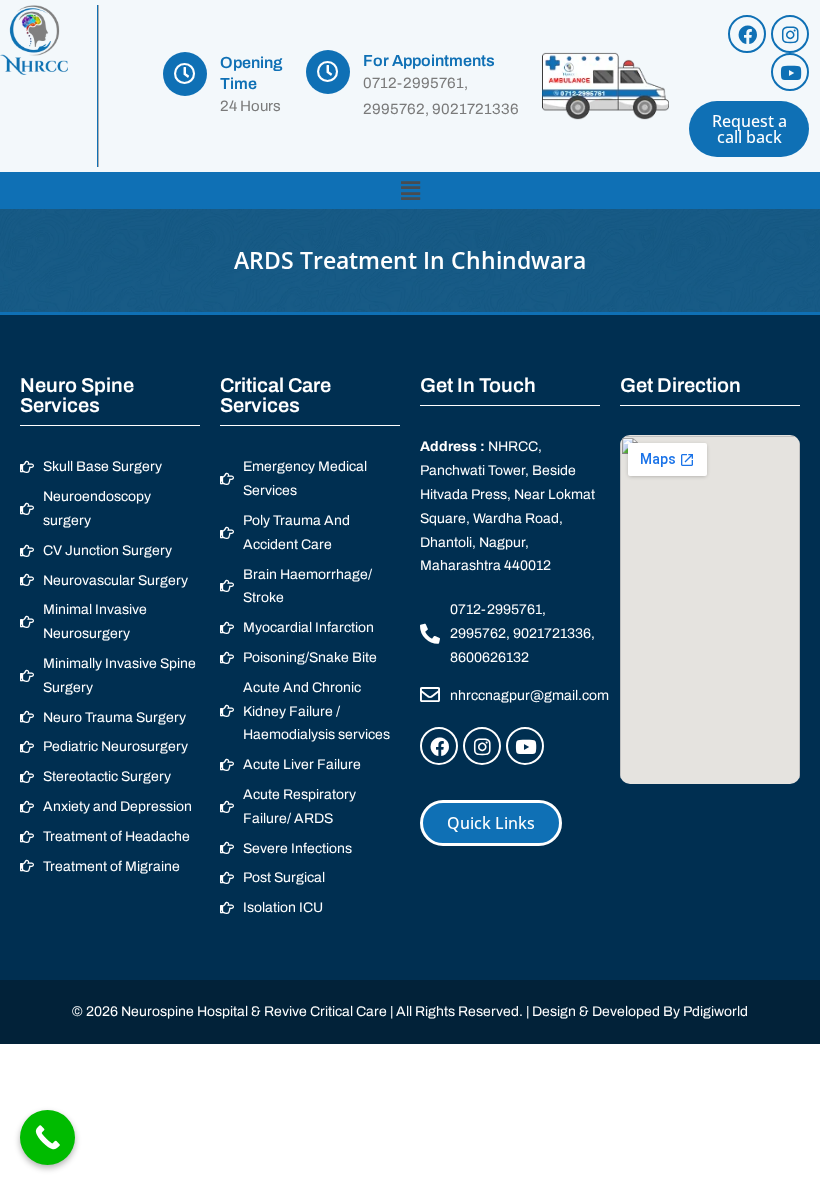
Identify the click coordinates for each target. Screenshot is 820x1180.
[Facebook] (747, 34)
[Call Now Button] (47, 1137)
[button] (410, 190)
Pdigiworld (715, 1011)
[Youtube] (790, 72)
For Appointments (429, 60)
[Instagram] (790, 34)
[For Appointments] (328, 72)
